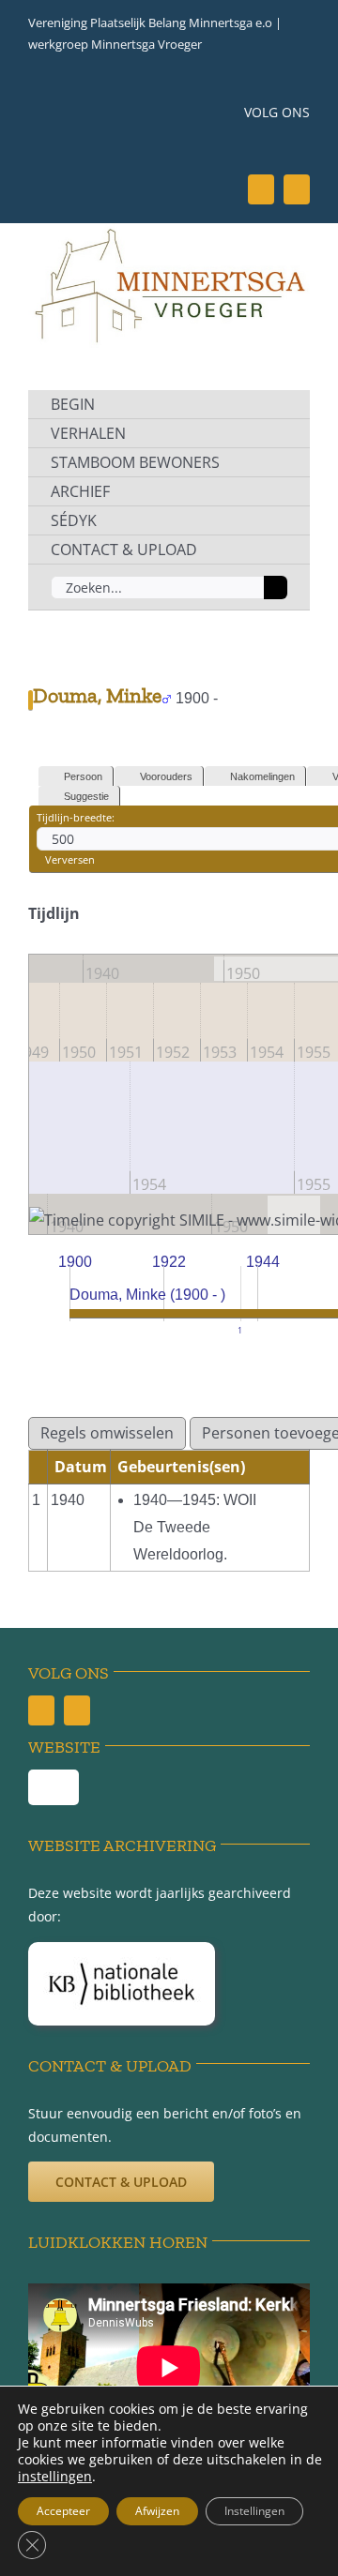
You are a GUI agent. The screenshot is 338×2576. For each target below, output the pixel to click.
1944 (263, 1262)
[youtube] (297, 189)
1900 (75, 1262)
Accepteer (63, 2511)
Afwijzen (157, 2511)
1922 (169, 1262)
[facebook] (261, 189)
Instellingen (254, 2511)
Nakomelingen (262, 776)
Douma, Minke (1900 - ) (147, 1295)
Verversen (70, 859)
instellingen (55, 2477)
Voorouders (166, 776)
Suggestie (86, 796)
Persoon (83, 776)
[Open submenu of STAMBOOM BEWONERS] (274, 462)
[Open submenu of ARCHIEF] (274, 491)
